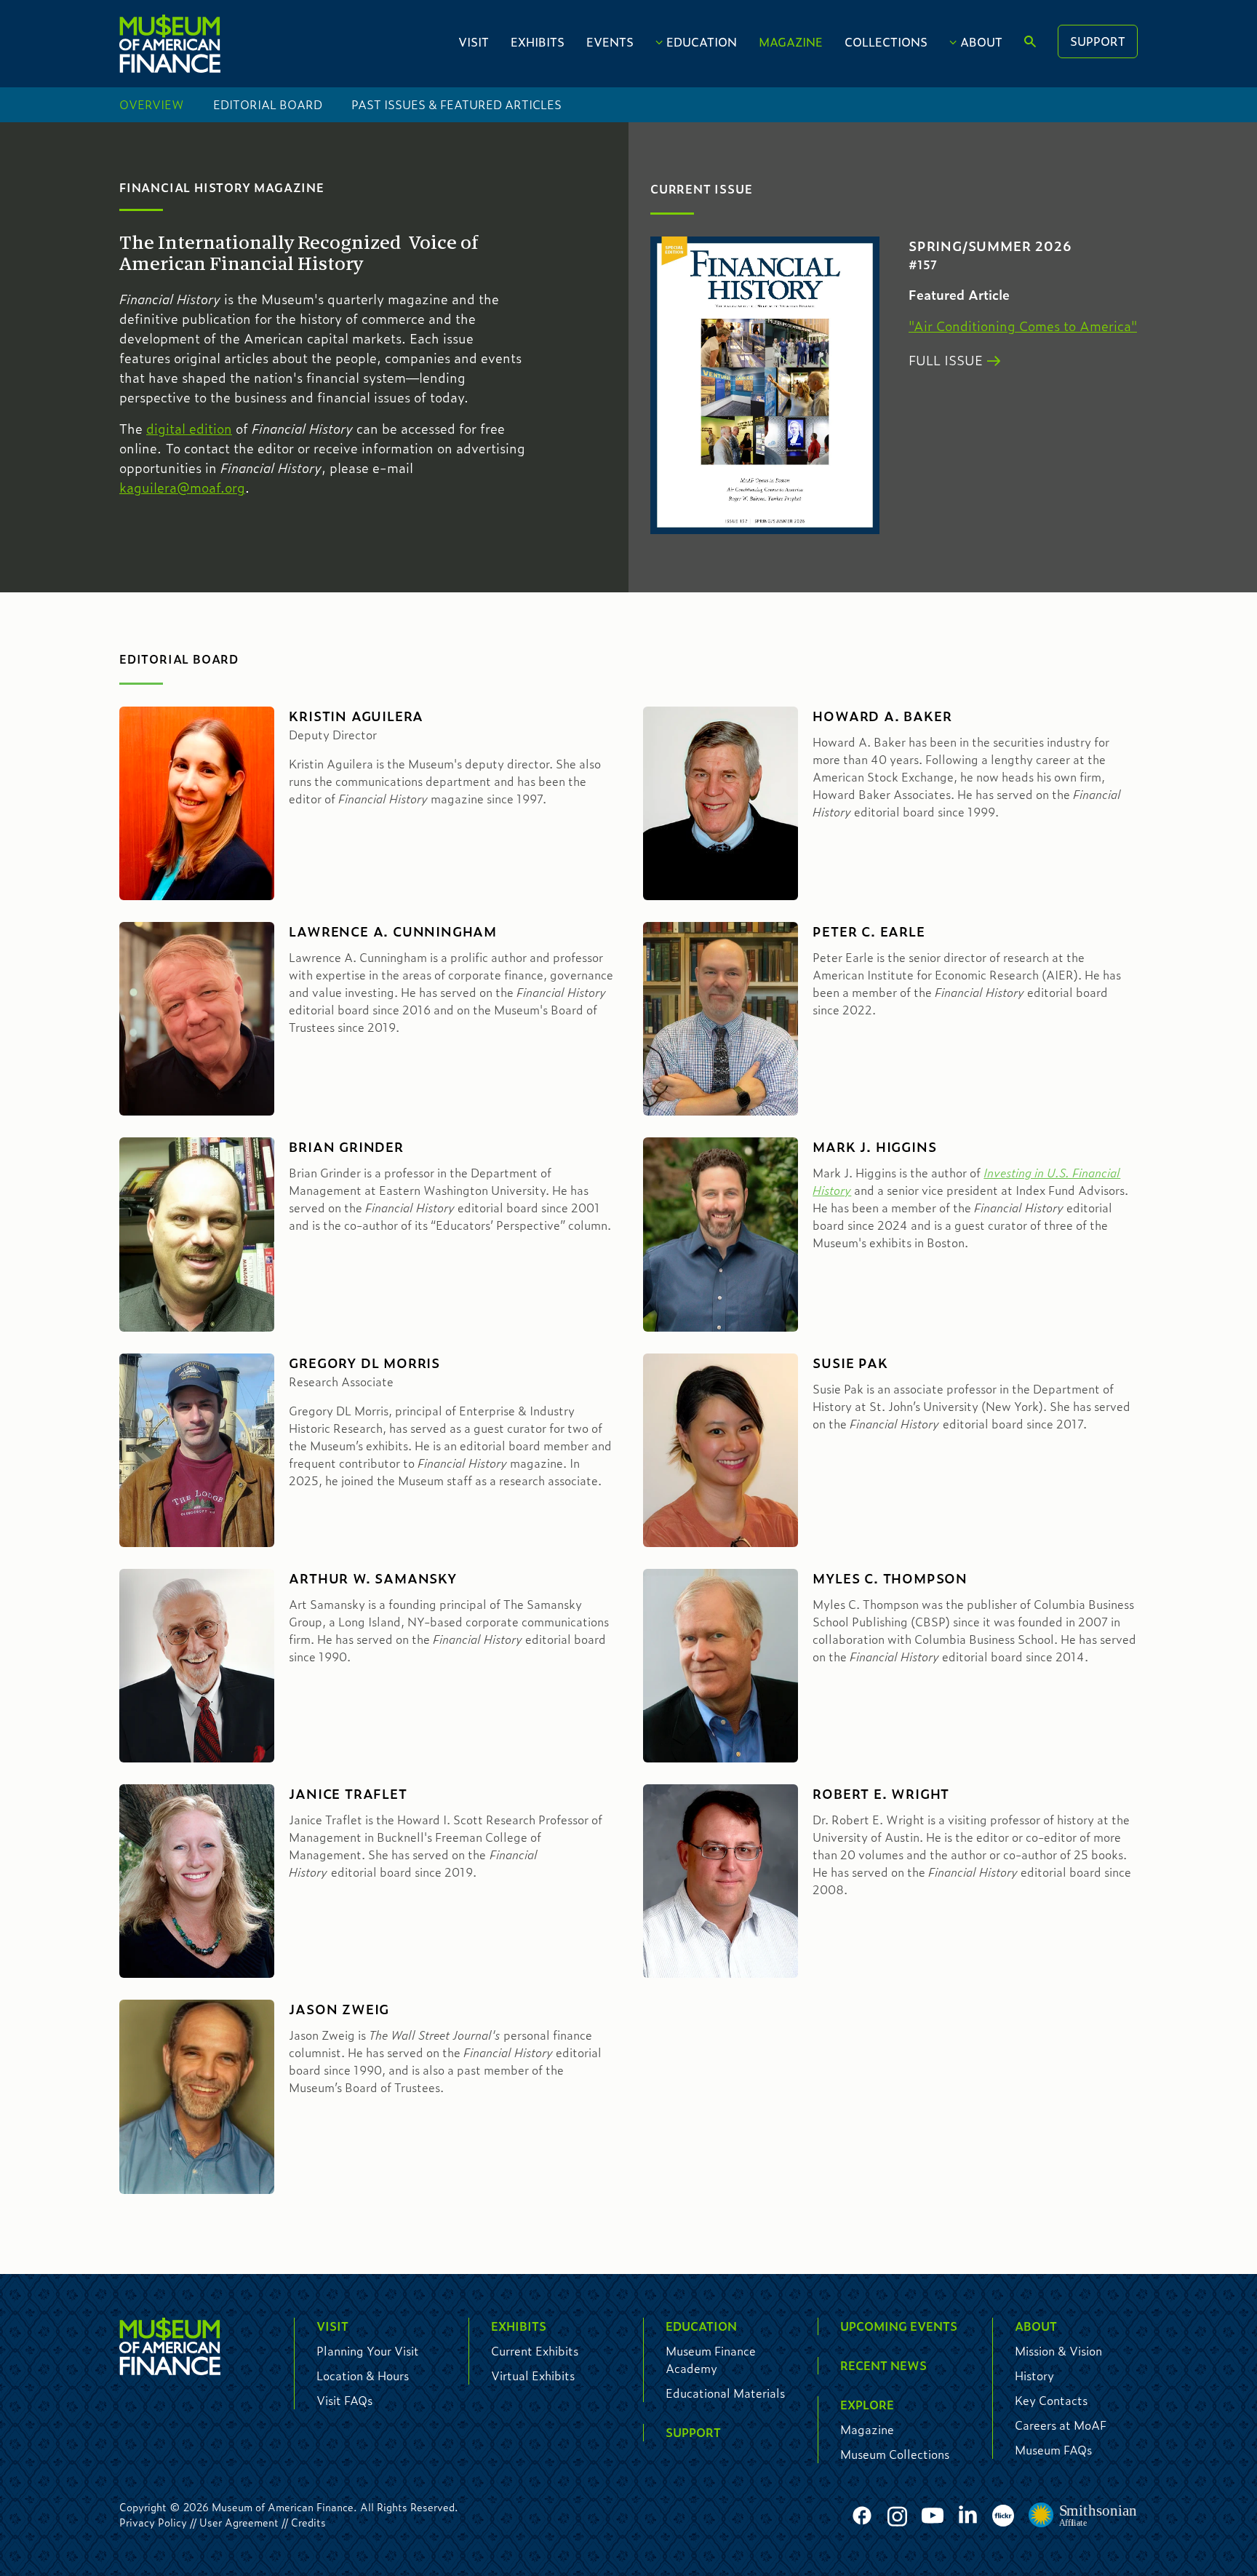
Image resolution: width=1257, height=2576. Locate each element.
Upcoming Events (899, 2326)
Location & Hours (363, 2376)
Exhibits (538, 42)
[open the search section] (1030, 42)
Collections (886, 42)
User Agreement (239, 2522)
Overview (152, 104)
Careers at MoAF (1061, 2425)
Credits (308, 2522)
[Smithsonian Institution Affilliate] (1083, 2516)
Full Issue (946, 360)
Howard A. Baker (882, 716)
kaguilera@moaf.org (182, 488)
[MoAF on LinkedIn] (968, 2514)
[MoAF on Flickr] (1003, 2516)
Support (1098, 41)
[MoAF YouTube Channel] (933, 2516)
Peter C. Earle (869, 931)
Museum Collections (895, 2454)
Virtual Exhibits (533, 2376)
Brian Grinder (346, 1147)
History (1034, 2376)
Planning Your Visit (368, 2351)
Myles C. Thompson (890, 1578)
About (981, 42)
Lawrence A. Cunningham (393, 931)
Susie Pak (850, 1363)
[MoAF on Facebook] (862, 2516)
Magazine (791, 42)
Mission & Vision (1058, 2351)
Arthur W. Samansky (372, 1578)
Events (610, 42)
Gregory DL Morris (364, 1363)
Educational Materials (725, 2393)
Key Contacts (1051, 2400)
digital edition (189, 429)
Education (702, 42)
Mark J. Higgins (874, 1147)
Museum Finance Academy (711, 2360)
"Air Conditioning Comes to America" (1023, 326)
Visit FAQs (344, 2400)
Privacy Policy (153, 2522)
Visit (474, 42)
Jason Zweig (339, 2009)
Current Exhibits (535, 2351)
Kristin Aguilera (356, 716)
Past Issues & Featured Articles (456, 104)
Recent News (883, 2365)
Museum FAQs (1053, 2450)
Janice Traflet (348, 1794)
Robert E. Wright (881, 1794)
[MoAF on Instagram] (897, 2516)
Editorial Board (268, 104)
